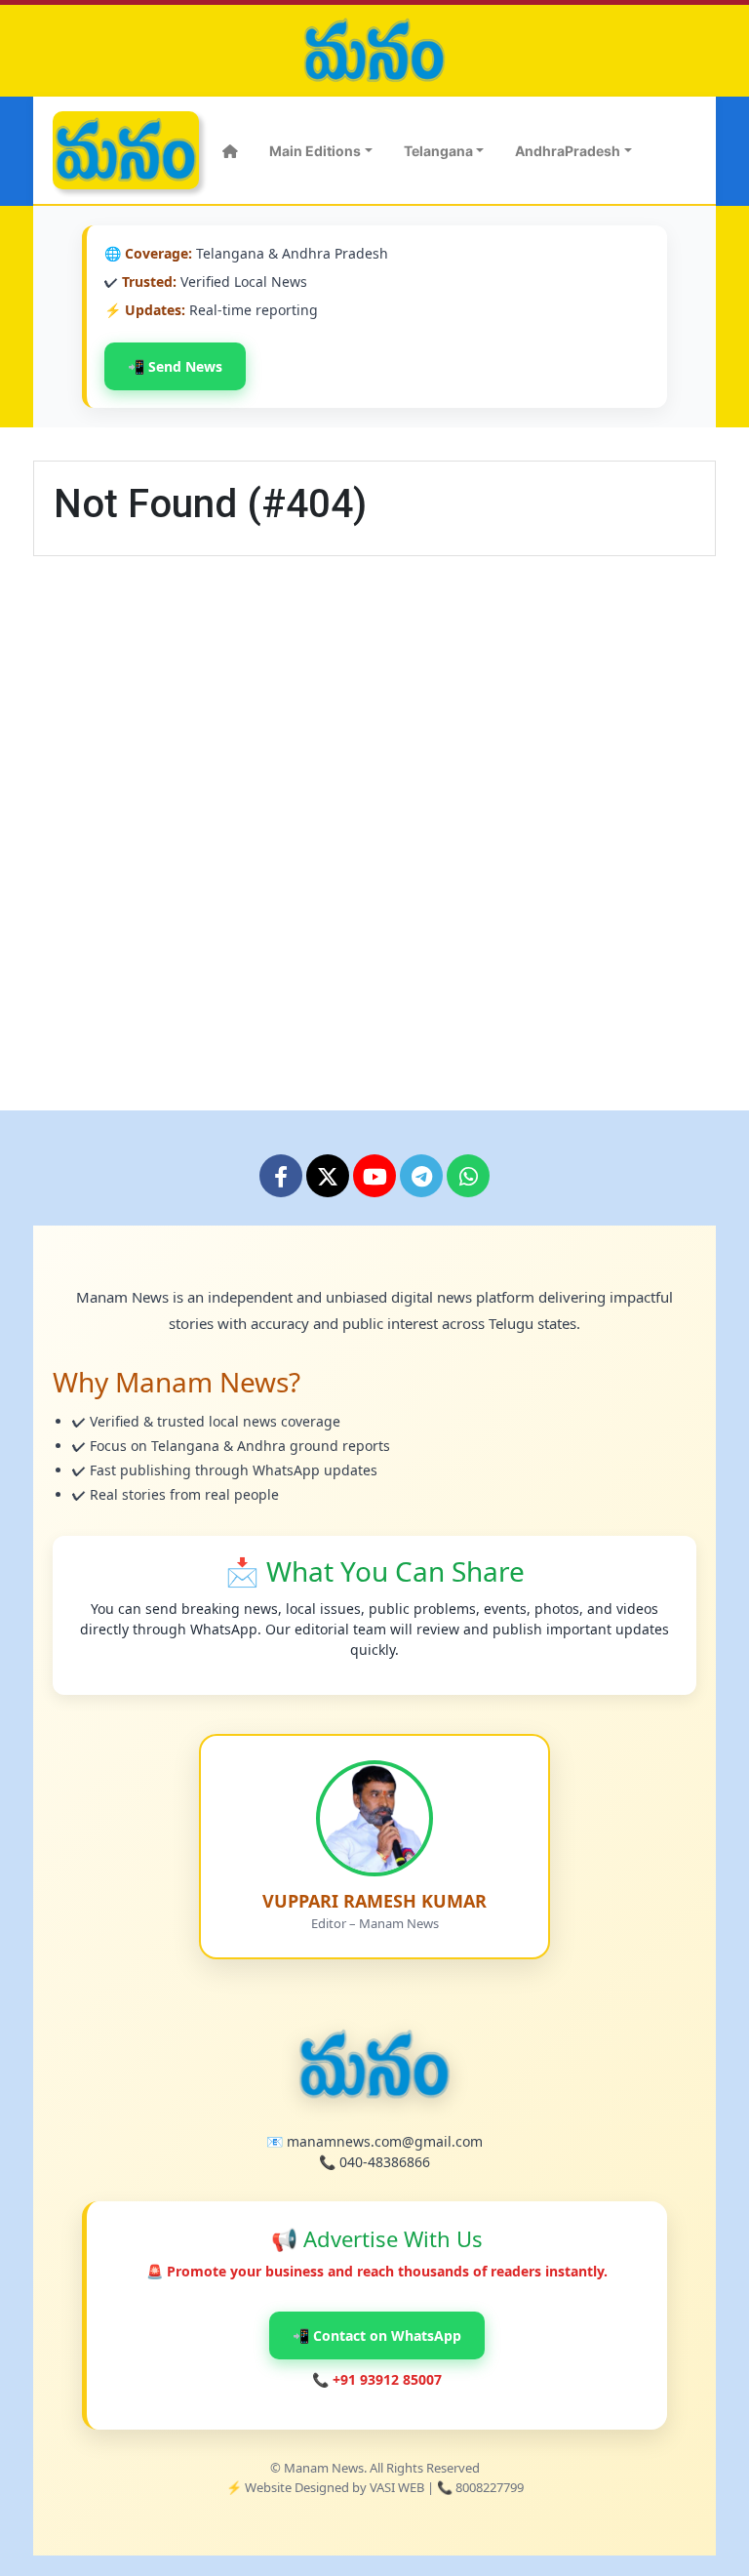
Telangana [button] (438, 151)
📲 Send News (175, 366)
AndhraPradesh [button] (568, 151)
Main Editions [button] (315, 151)
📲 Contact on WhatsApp (377, 2335)
